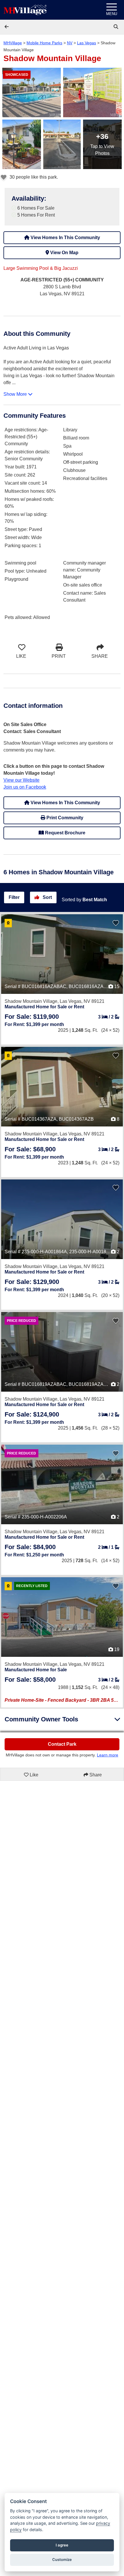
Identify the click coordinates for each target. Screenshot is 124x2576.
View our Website (21, 780)
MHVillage (13, 43)
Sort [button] (47, 897)
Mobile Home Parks (44, 43)
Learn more (108, 1755)
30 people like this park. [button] (33, 177)
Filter (14, 897)
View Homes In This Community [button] (65, 238)
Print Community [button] (64, 818)
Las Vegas (87, 43)
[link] (117, 27)
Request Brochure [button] (65, 833)
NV (70, 43)
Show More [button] (16, 394)
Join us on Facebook (25, 787)
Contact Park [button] (62, 1744)
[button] (7, 27)
